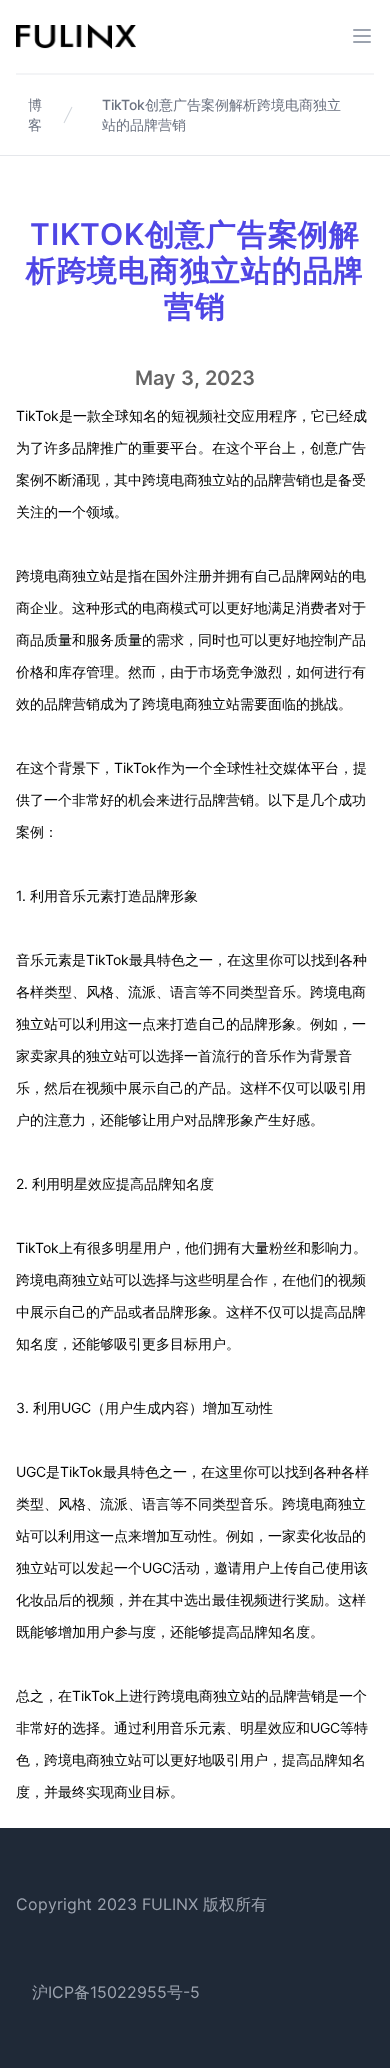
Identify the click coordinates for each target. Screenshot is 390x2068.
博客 (35, 114)
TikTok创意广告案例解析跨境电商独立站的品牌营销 (221, 114)
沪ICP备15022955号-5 (116, 1992)
